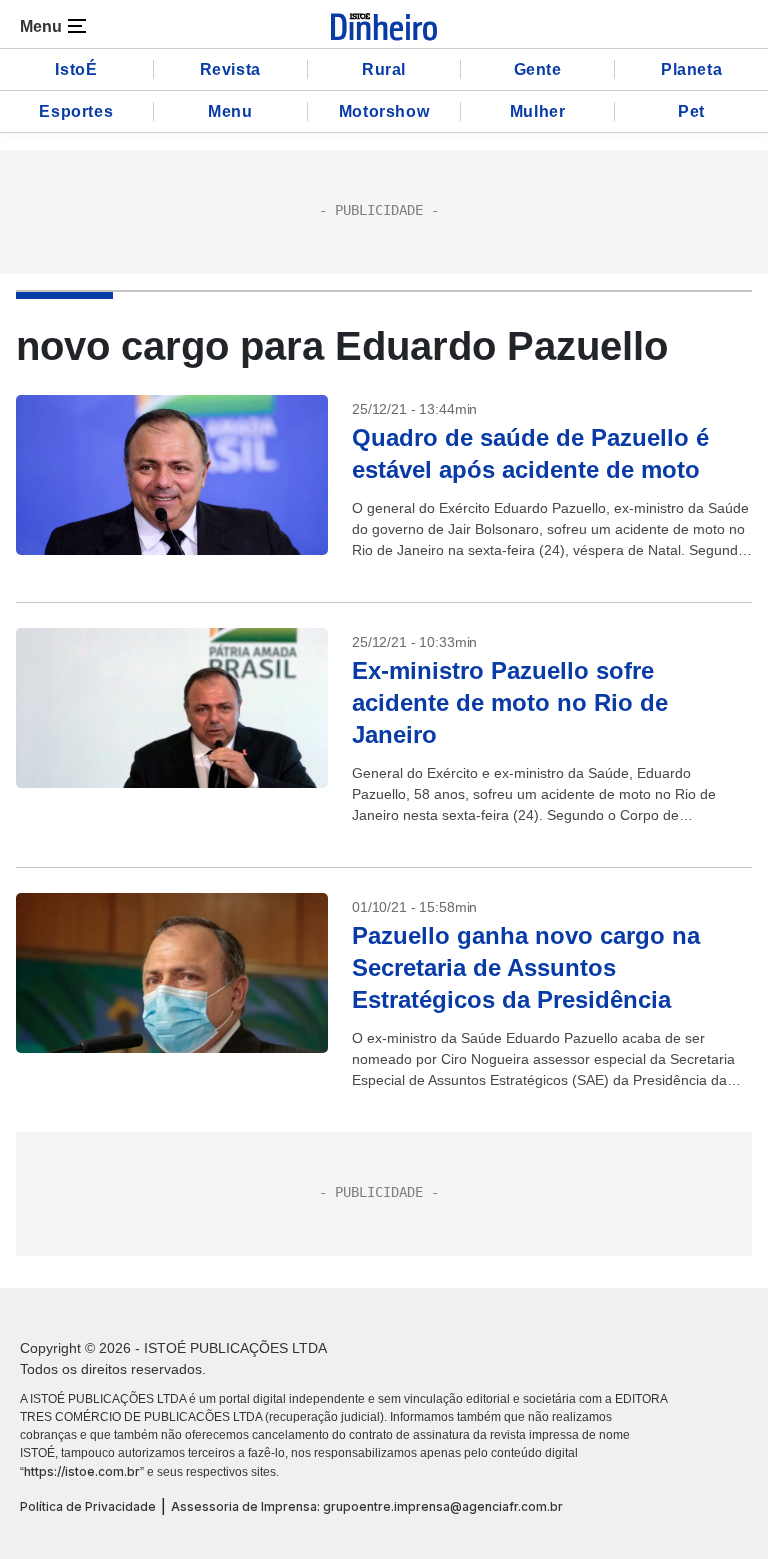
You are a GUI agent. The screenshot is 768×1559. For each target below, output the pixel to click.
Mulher (538, 111)
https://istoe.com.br (82, 1471)
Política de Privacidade (88, 1506)
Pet (691, 111)
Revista (230, 69)
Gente (538, 69)
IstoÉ (76, 69)
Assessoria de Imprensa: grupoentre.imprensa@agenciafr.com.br (367, 1506)
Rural (384, 69)
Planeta (691, 69)
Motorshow (384, 111)
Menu (230, 111)
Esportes (76, 111)
